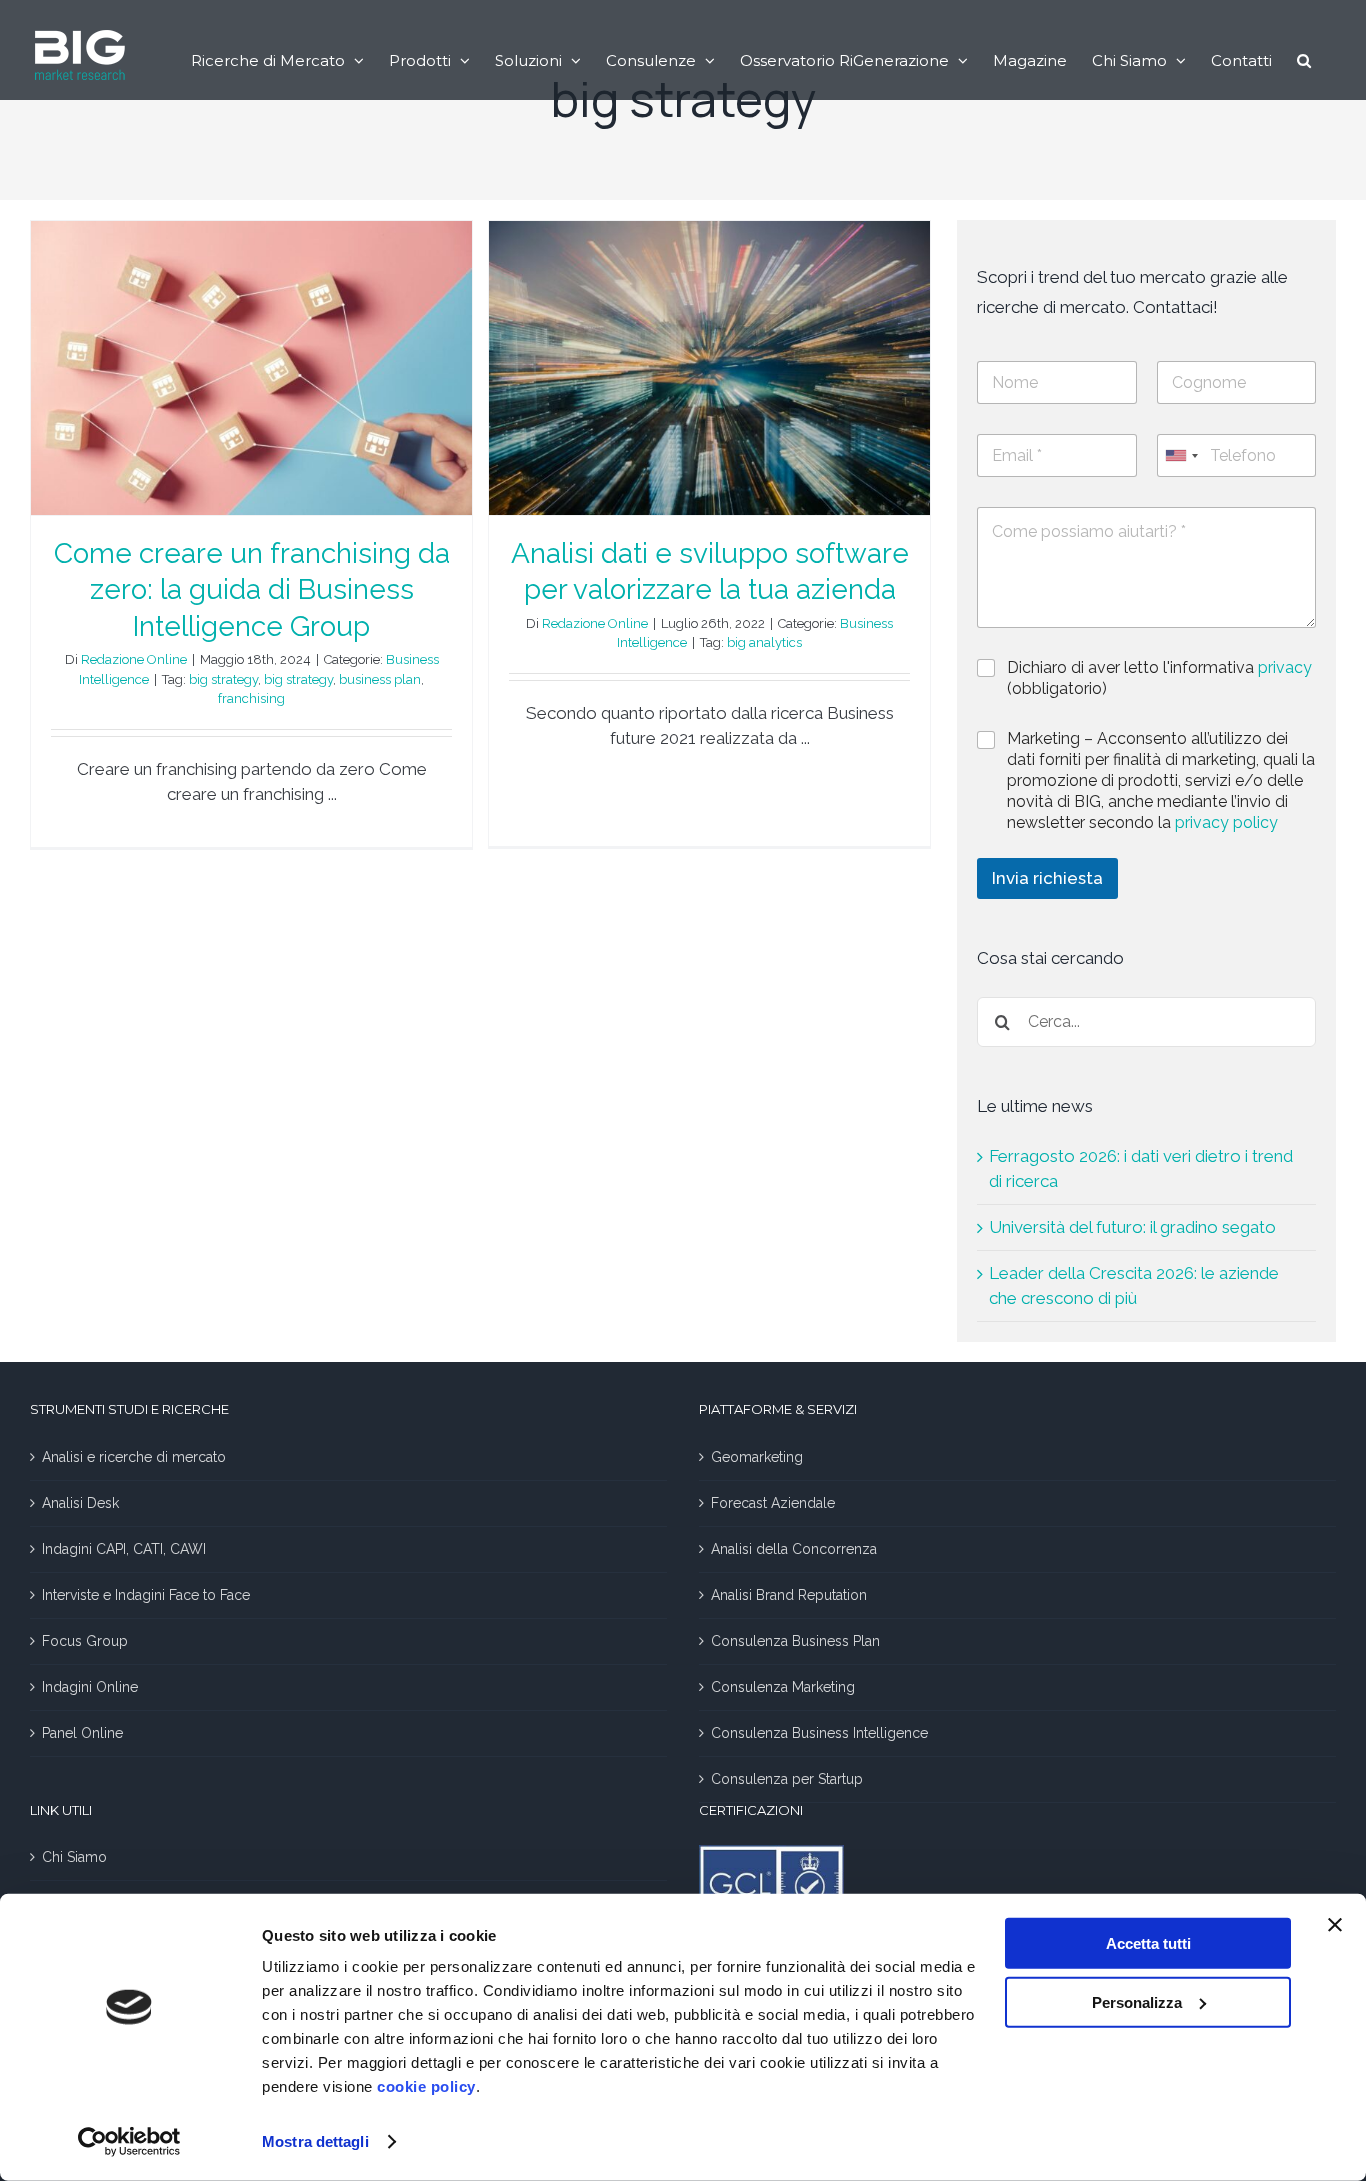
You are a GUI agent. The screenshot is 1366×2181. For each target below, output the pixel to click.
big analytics (764, 642)
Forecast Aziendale (773, 1503)
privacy (1285, 667)
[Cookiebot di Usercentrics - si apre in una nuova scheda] (129, 2142)
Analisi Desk (80, 1503)
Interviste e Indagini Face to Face (146, 1595)
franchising (251, 698)
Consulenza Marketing (783, 1687)
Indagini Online (90, 1687)
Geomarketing (757, 1457)
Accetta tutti (1148, 1943)
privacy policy (1226, 822)
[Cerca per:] (1146, 1020)
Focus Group (85, 1641)
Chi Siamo (74, 1857)
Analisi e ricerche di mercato (134, 1457)
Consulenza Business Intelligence (819, 1733)
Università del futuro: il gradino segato (1132, 1227)
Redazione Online (134, 659)
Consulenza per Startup (787, 1779)
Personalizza (1137, 2001)
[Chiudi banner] (1335, 1925)
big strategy (223, 679)
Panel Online (82, 1733)
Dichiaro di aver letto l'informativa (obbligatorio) (1159, 678)
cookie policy (426, 2086)
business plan (380, 679)
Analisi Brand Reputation (789, 1595)
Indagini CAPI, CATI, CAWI (124, 1549)
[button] (1304, 60)
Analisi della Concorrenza (794, 1549)
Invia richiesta (1047, 878)
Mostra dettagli (315, 2141)
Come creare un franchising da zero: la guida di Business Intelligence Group (252, 590)
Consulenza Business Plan (795, 1641)
